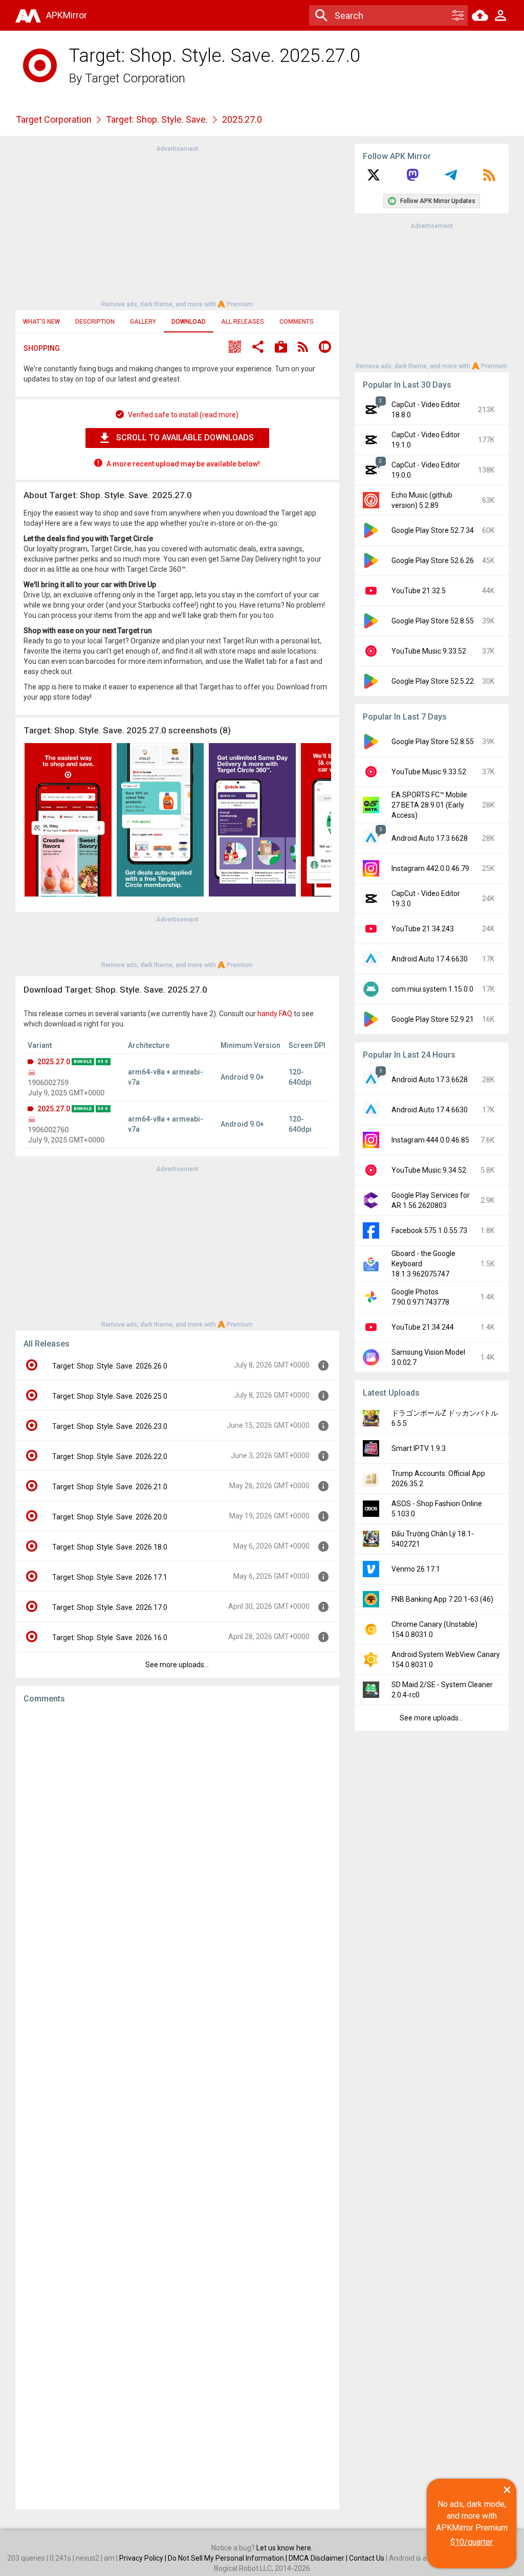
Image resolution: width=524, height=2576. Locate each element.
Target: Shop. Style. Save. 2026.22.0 (110, 1457)
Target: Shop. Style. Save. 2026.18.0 (110, 1547)
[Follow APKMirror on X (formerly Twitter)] (374, 178)
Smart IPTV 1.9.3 (419, 1448)
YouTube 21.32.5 (419, 591)
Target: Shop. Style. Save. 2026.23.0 (110, 1426)
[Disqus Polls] (177, 1841)
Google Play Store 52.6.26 (433, 561)
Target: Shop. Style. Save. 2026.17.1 (110, 1577)
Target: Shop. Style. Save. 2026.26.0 (110, 1366)
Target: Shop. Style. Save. (157, 119)
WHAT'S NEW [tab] (41, 322)
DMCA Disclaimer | (319, 2558)
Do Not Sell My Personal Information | (228, 2558)
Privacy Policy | (144, 2558)
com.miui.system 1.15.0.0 (432, 989)
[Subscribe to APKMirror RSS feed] (489, 178)
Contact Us (367, 2558)
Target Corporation (135, 78)
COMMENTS (297, 322)
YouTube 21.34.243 (423, 929)
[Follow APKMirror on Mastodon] (412, 178)
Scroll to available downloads (185, 438)
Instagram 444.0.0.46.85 (430, 1140)
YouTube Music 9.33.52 (429, 651)
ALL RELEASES (243, 322)
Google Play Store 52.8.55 (433, 621)
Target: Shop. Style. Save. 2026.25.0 (110, 1396)
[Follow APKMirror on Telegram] (451, 178)
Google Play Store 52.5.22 (433, 681)
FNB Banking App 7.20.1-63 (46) (442, 1599)
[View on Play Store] (281, 348)
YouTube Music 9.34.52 (429, 1170)
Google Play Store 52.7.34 (433, 530)
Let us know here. (285, 2548)
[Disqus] (177, 2107)
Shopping (42, 348)
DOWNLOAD (189, 322)
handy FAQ (275, 1014)
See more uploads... (177, 1665)
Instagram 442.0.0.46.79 (430, 868)
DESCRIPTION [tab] (95, 322)
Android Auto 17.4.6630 (430, 959)
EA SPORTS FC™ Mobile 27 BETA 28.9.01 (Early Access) (429, 805)
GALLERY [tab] (143, 322)
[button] (235, 348)
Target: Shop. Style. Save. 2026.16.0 (110, 1638)
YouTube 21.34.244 (423, 1327)
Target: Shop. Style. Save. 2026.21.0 (110, 1487)
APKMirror (67, 15)
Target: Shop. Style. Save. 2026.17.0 (110, 1607)
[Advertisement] (177, 226)
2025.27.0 (54, 1062)
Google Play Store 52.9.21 (433, 1019)
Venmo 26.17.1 (416, 1569)
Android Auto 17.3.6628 (430, 838)
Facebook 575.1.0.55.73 (429, 1230)
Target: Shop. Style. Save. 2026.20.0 (110, 1517)
